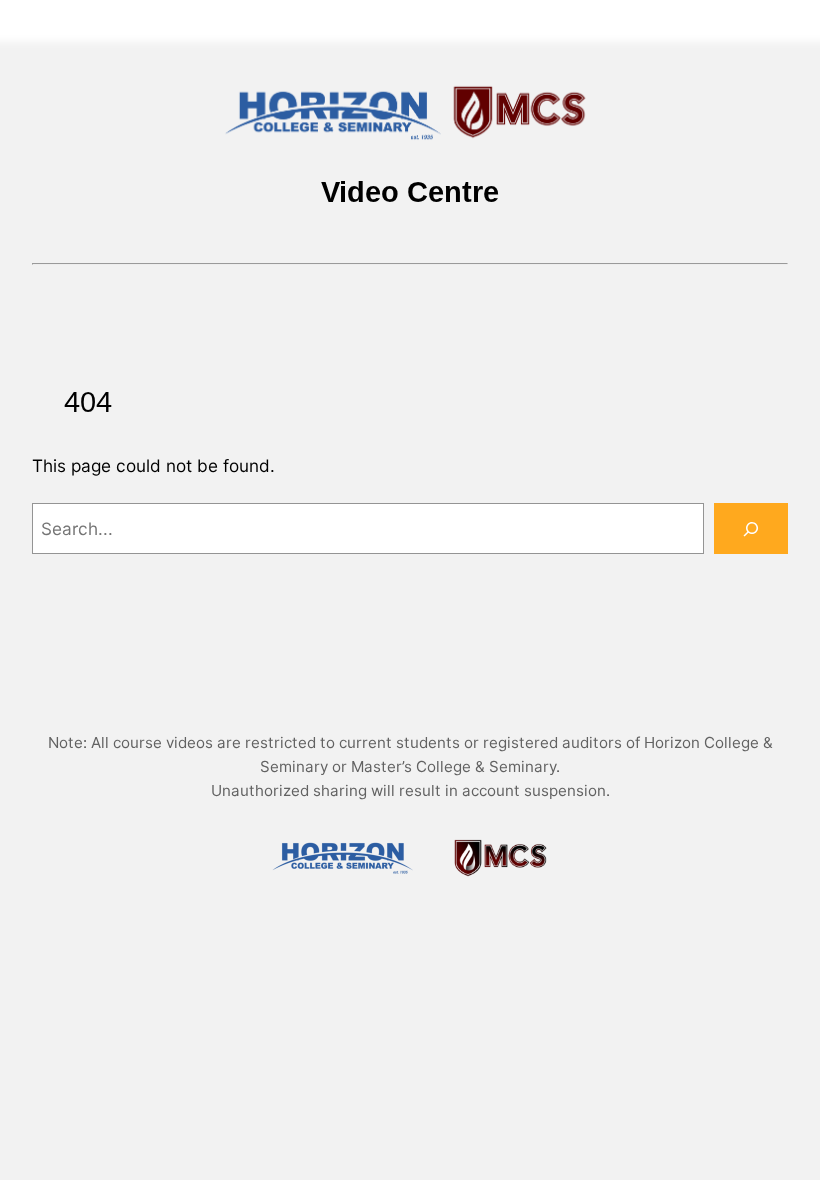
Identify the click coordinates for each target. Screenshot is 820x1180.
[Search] (751, 528)
